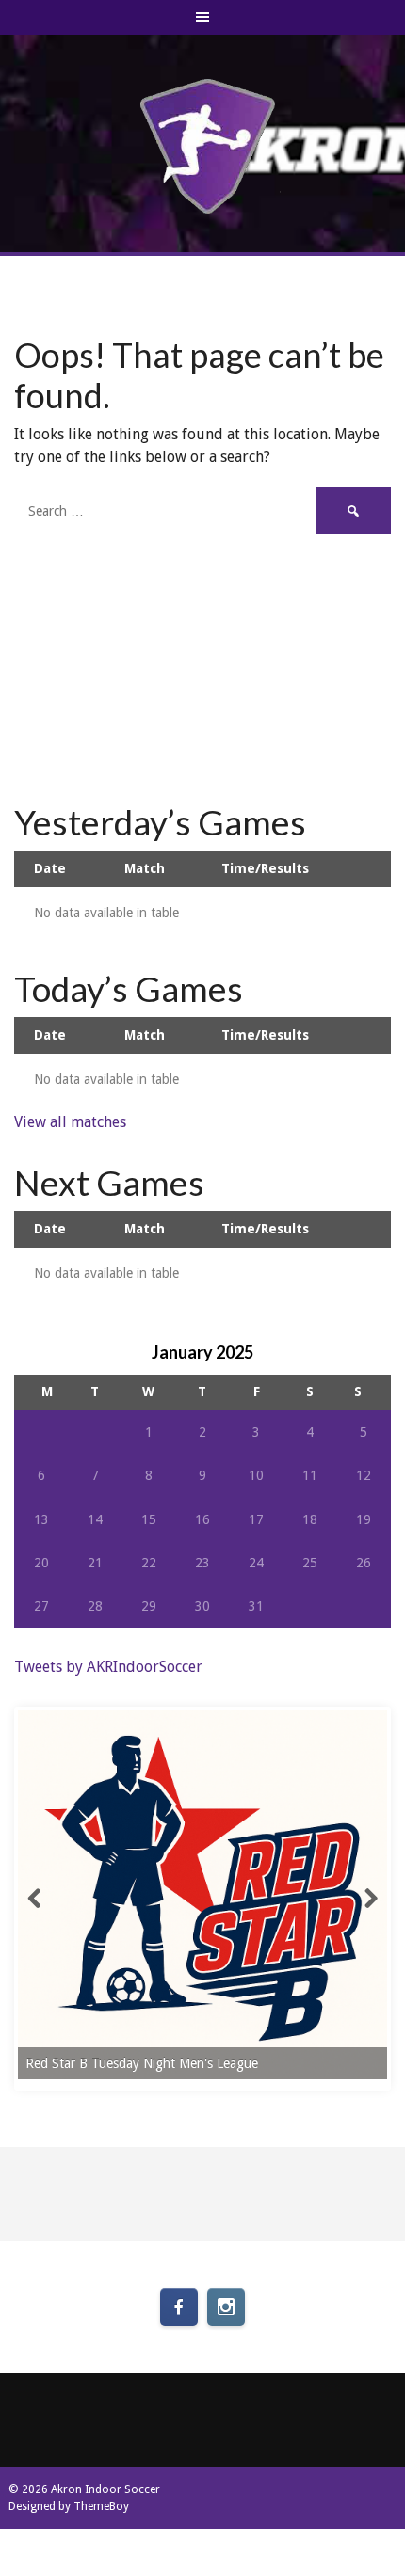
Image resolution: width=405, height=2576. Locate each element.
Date (50, 868)
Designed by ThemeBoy (69, 2506)
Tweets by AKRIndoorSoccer (108, 1667)
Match (145, 868)
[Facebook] (179, 2307)
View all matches (70, 1122)
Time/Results (265, 868)
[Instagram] (226, 2307)
